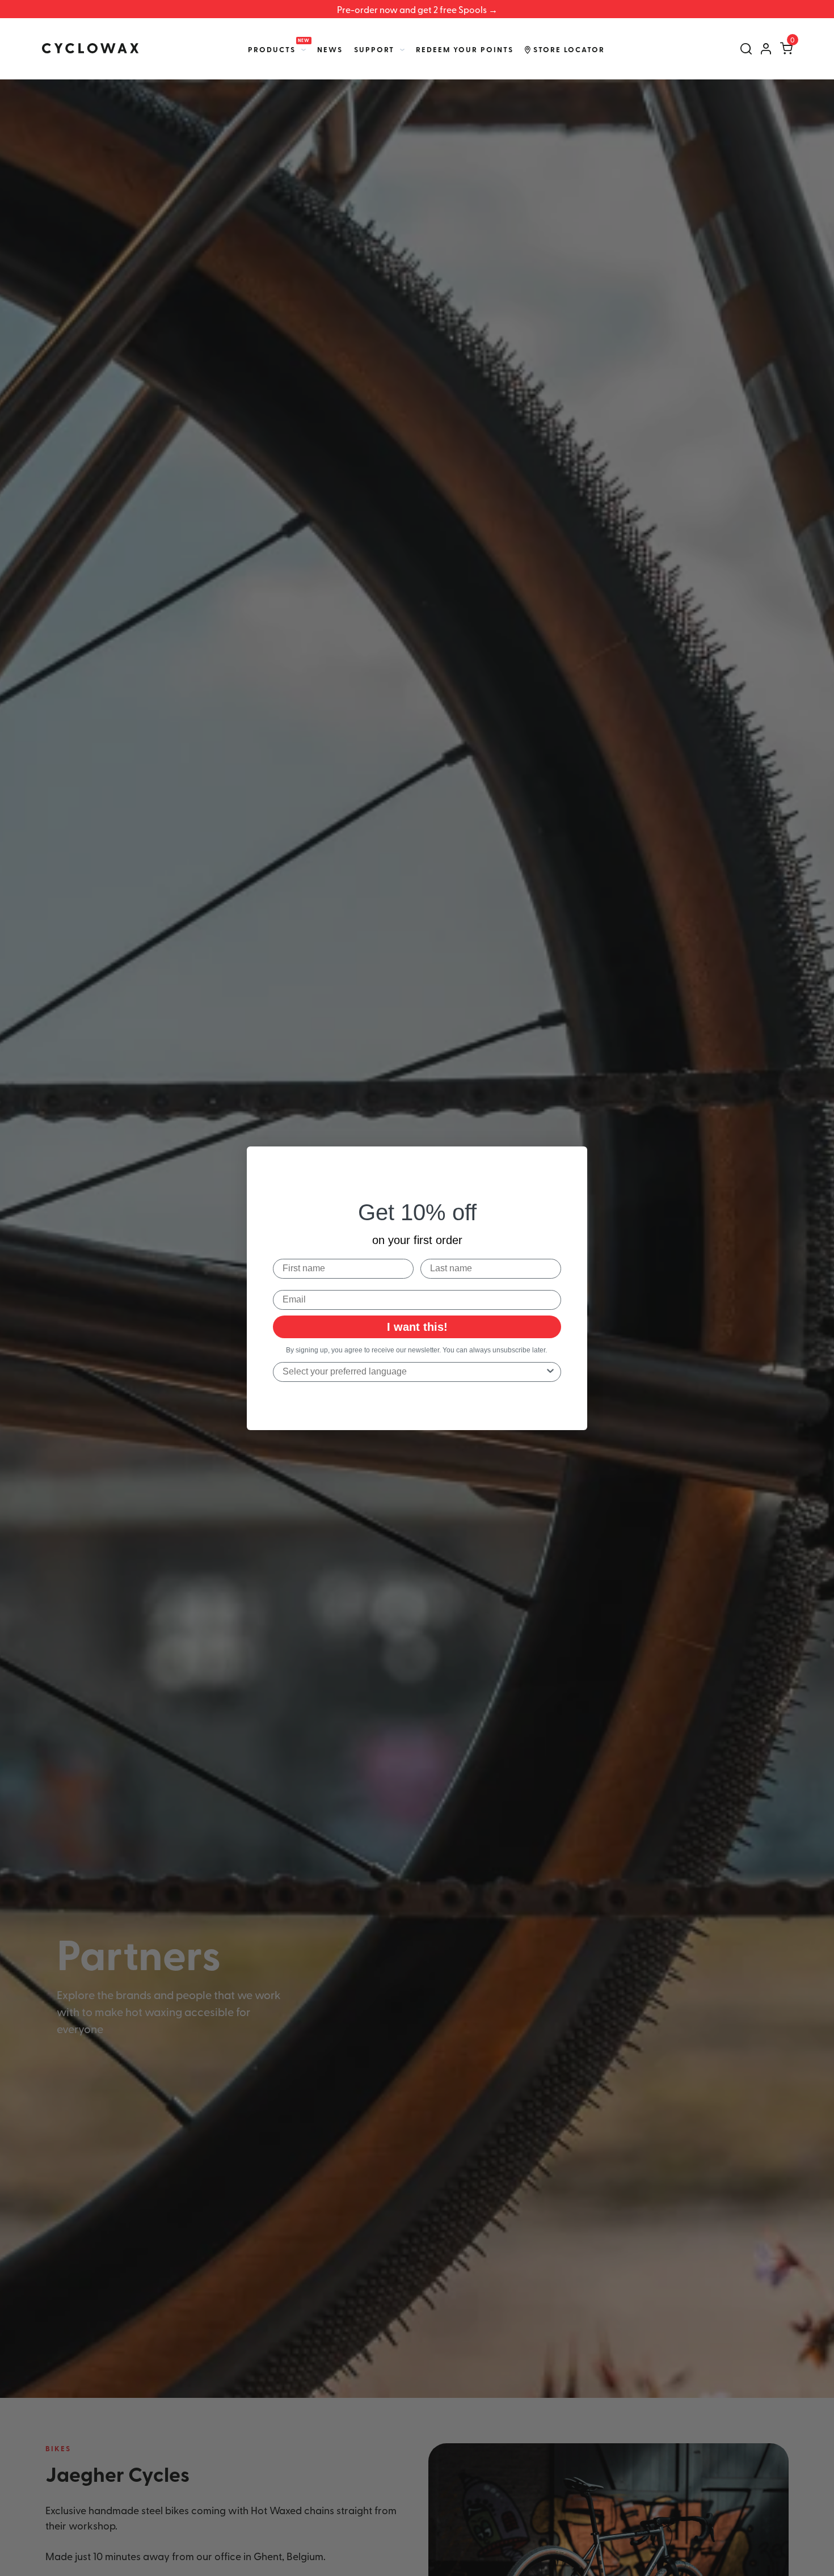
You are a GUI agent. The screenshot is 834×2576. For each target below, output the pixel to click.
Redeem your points (465, 49)
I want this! (417, 1326)
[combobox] (414, 1371)
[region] (417, 9)
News (330, 49)
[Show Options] (550, 1371)
